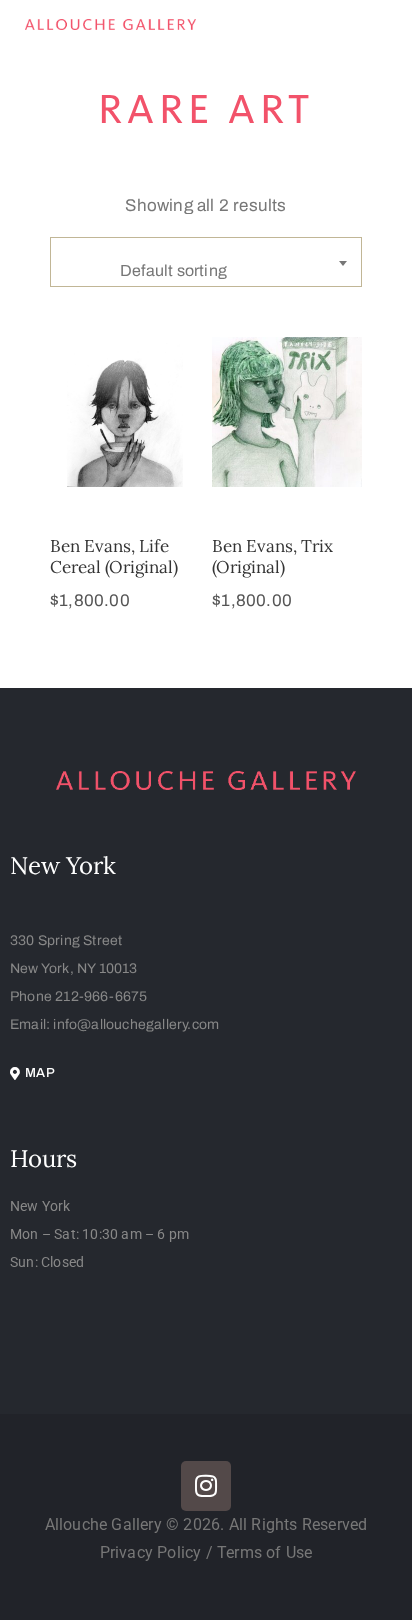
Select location (125, 475)
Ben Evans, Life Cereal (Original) (114, 556)
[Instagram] (206, 1486)
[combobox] (206, 262)
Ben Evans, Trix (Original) (272, 556)
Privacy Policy (153, 1552)
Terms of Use (264, 1552)
